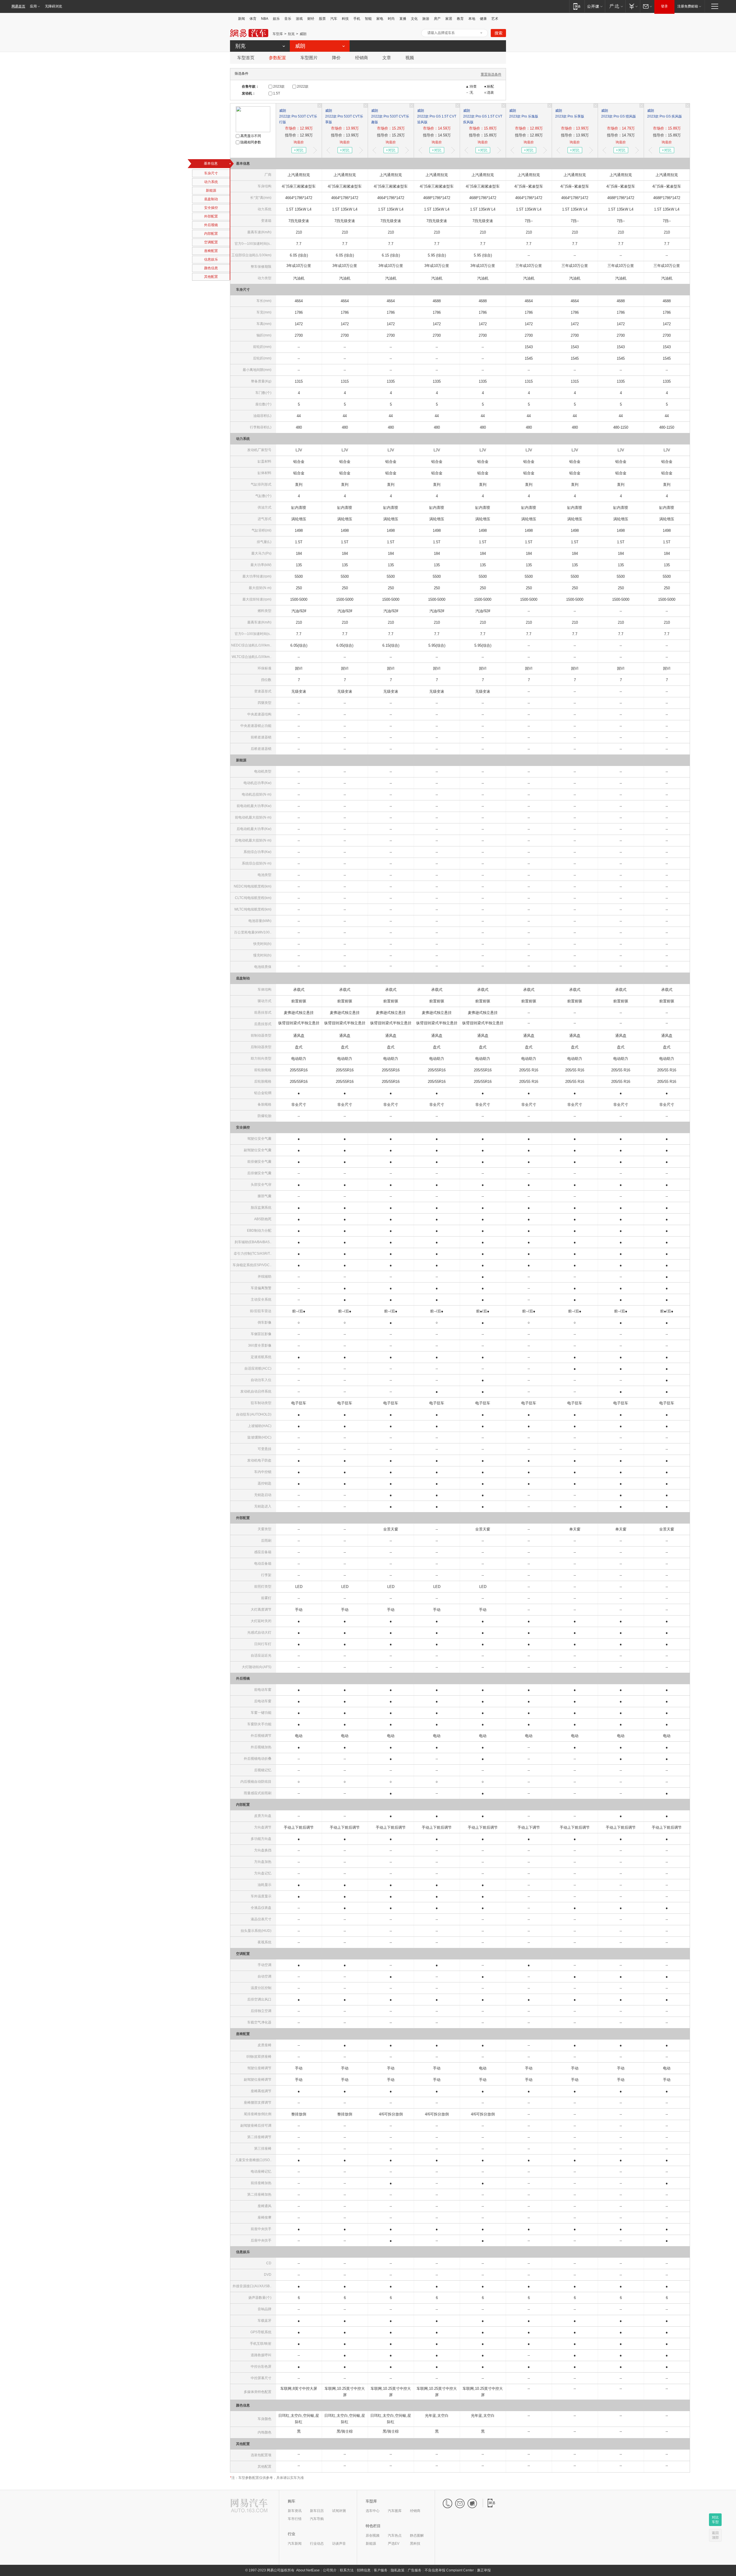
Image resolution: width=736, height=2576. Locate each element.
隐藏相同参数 (250, 142)
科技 (345, 19)
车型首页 (246, 58)
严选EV (394, 2544)
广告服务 (415, 2570)
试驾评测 (339, 2511)
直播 (403, 19)
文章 (387, 58)
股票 (322, 19)
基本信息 (211, 163)
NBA (265, 19)
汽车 (334, 19)
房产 (437, 19)
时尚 (391, 19)
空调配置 (211, 242)
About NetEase (308, 2570)
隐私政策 (398, 2570)
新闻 (241, 19)
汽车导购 (317, 2519)
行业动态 (317, 2544)
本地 (472, 19)
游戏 (299, 19)
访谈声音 (339, 2544)
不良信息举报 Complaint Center (449, 2570)
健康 (483, 19)
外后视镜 (211, 225)
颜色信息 (211, 268)
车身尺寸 (211, 173)
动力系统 (211, 182)
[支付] (633, 6)
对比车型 (715, 2520)
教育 (460, 19)
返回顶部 (715, 2535)
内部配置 (211, 234)
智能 (368, 19)
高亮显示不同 (250, 136)
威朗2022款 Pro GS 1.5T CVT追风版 (437, 116)
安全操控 (211, 208)
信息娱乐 (211, 259)
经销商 (362, 58)
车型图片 (309, 58)
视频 (410, 58)
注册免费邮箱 (688, 6)
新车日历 (317, 2511)
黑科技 (415, 2544)
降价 (336, 58)
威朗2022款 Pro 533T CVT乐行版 (298, 116)
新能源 (211, 190)
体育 (253, 19)
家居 (449, 19)
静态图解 (417, 2535)
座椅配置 (211, 251)
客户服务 (381, 2570)
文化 (414, 19)
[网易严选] (615, 6)
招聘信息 (364, 2570)
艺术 (495, 19)
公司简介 (330, 2570)
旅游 (426, 19)
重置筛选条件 (491, 74)
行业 (292, 2534)
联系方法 (347, 2570)
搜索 (499, 33)
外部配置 (211, 216)
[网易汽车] (249, 2506)
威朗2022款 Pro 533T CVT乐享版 (344, 116)
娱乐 (276, 19)
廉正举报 (484, 2570)
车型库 (278, 34)
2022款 (302, 86)
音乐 (288, 19)
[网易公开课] (595, 6)
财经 (311, 19)
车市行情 (295, 2519)
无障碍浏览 (53, 6)
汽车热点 (395, 2535)
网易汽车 (249, 33)
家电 (380, 19)
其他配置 (211, 277)
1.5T (276, 93)
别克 (291, 34)
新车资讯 (295, 2511)
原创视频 (373, 2535)
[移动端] (577, 6)
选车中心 (373, 2511)
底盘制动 (211, 199)
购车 (292, 2501)
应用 (33, 6)
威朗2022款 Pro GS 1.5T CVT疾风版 (483, 116)
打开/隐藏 (481, 33)
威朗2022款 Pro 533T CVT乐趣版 (390, 116)
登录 (664, 6)
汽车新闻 (295, 2544)
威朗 (303, 34)
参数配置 (277, 58)
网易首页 (18, 6)
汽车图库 (395, 2511)
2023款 (278, 86)
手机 (357, 19)
